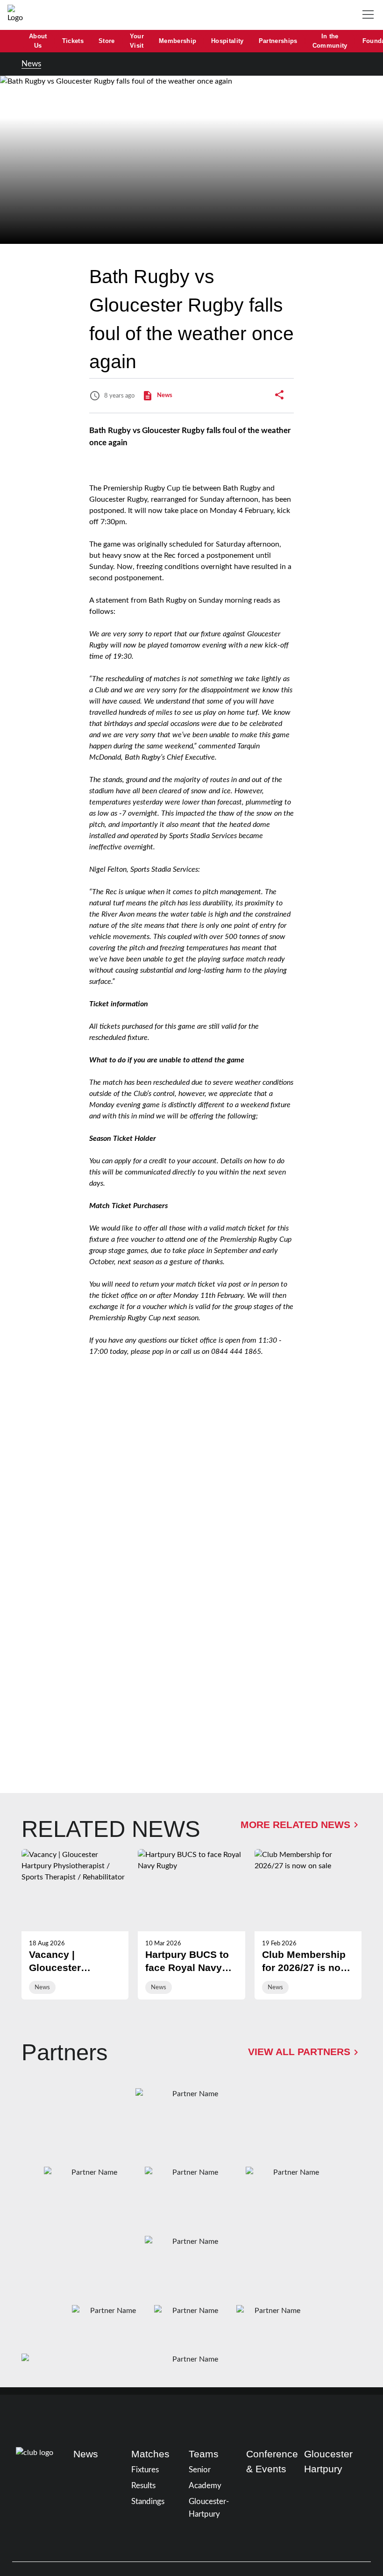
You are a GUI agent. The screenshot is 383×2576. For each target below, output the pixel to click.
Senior (200, 2470)
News (31, 64)
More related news (295, 1825)
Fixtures (145, 2470)
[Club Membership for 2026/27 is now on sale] (308, 1924)
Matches (150, 2454)
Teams (204, 2454)
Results (143, 2486)
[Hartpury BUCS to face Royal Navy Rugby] (191, 1924)
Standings (148, 2501)
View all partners (299, 2052)
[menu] (370, 15)
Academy (205, 2486)
